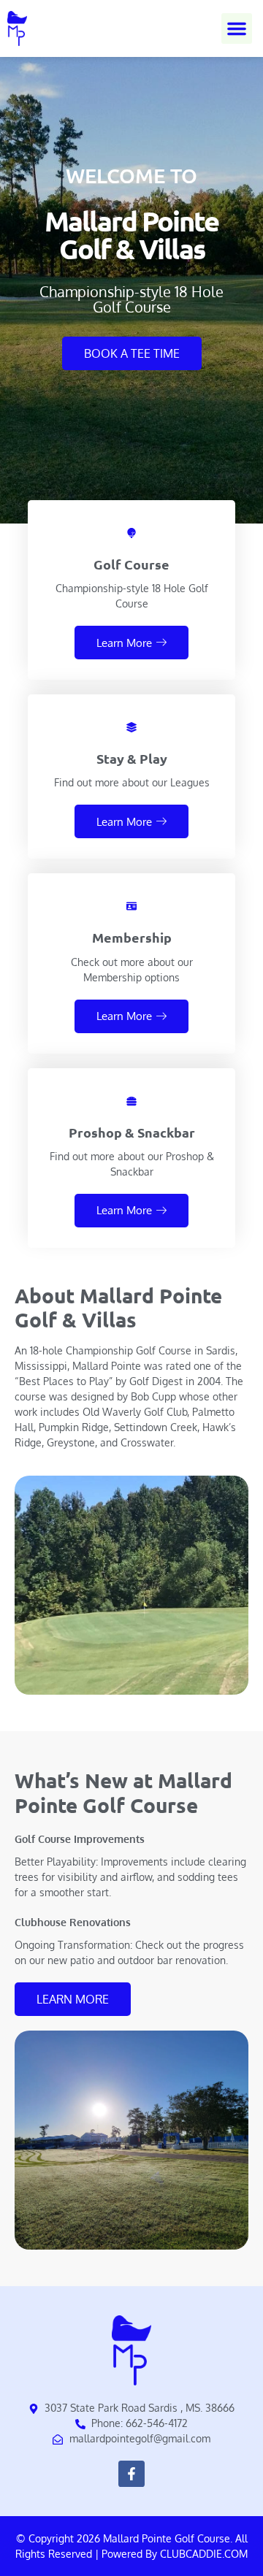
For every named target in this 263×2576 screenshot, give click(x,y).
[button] (237, 28)
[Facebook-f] (131, 2474)
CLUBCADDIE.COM (204, 2554)
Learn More (124, 643)
